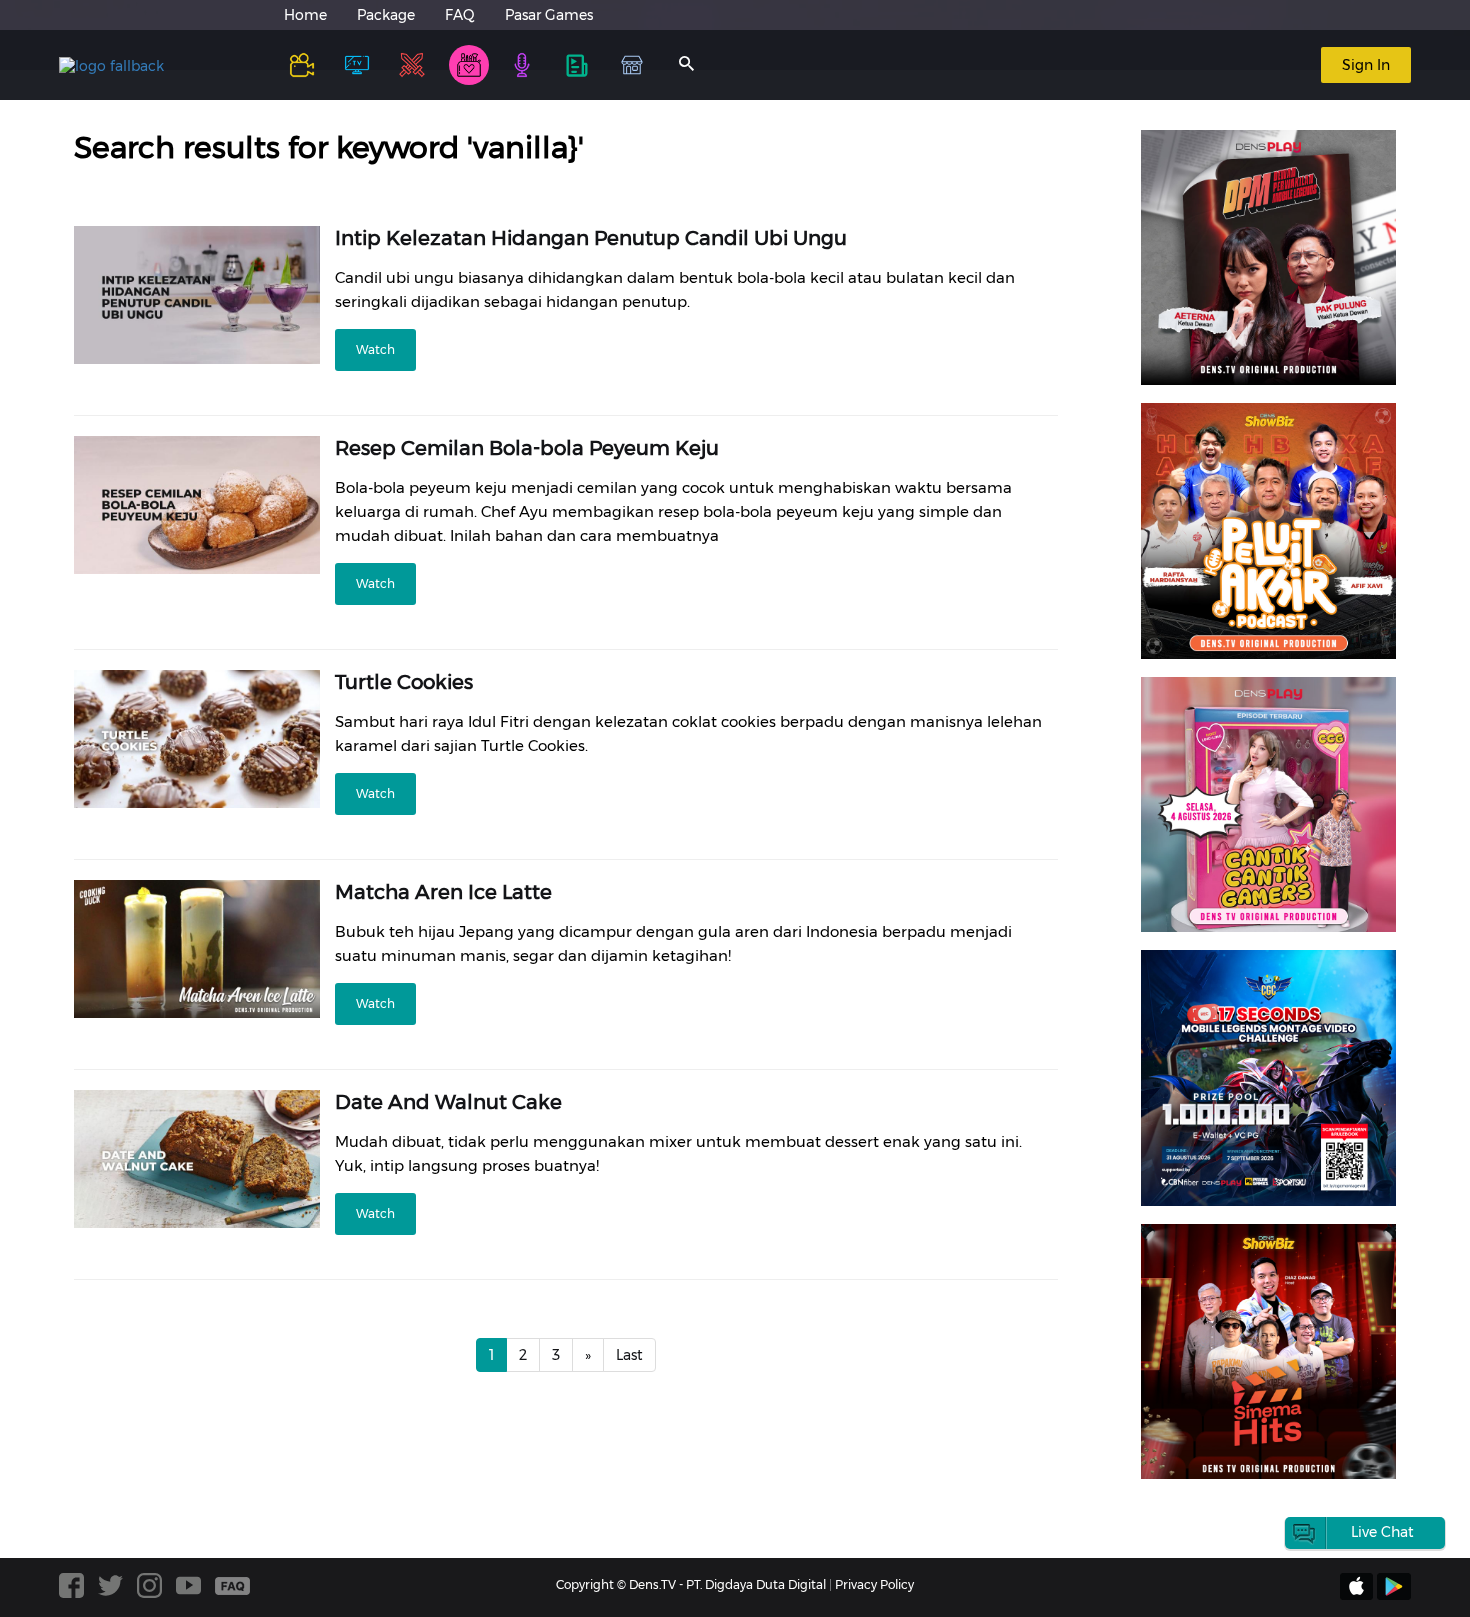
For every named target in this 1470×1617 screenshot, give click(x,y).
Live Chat (1382, 1532)
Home (305, 15)
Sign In (1366, 65)
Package (386, 15)
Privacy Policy (874, 1584)
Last (629, 1355)
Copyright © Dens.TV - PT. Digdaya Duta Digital (691, 1584)
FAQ (460, 15)
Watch (375, 349)
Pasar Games (549, 15)
